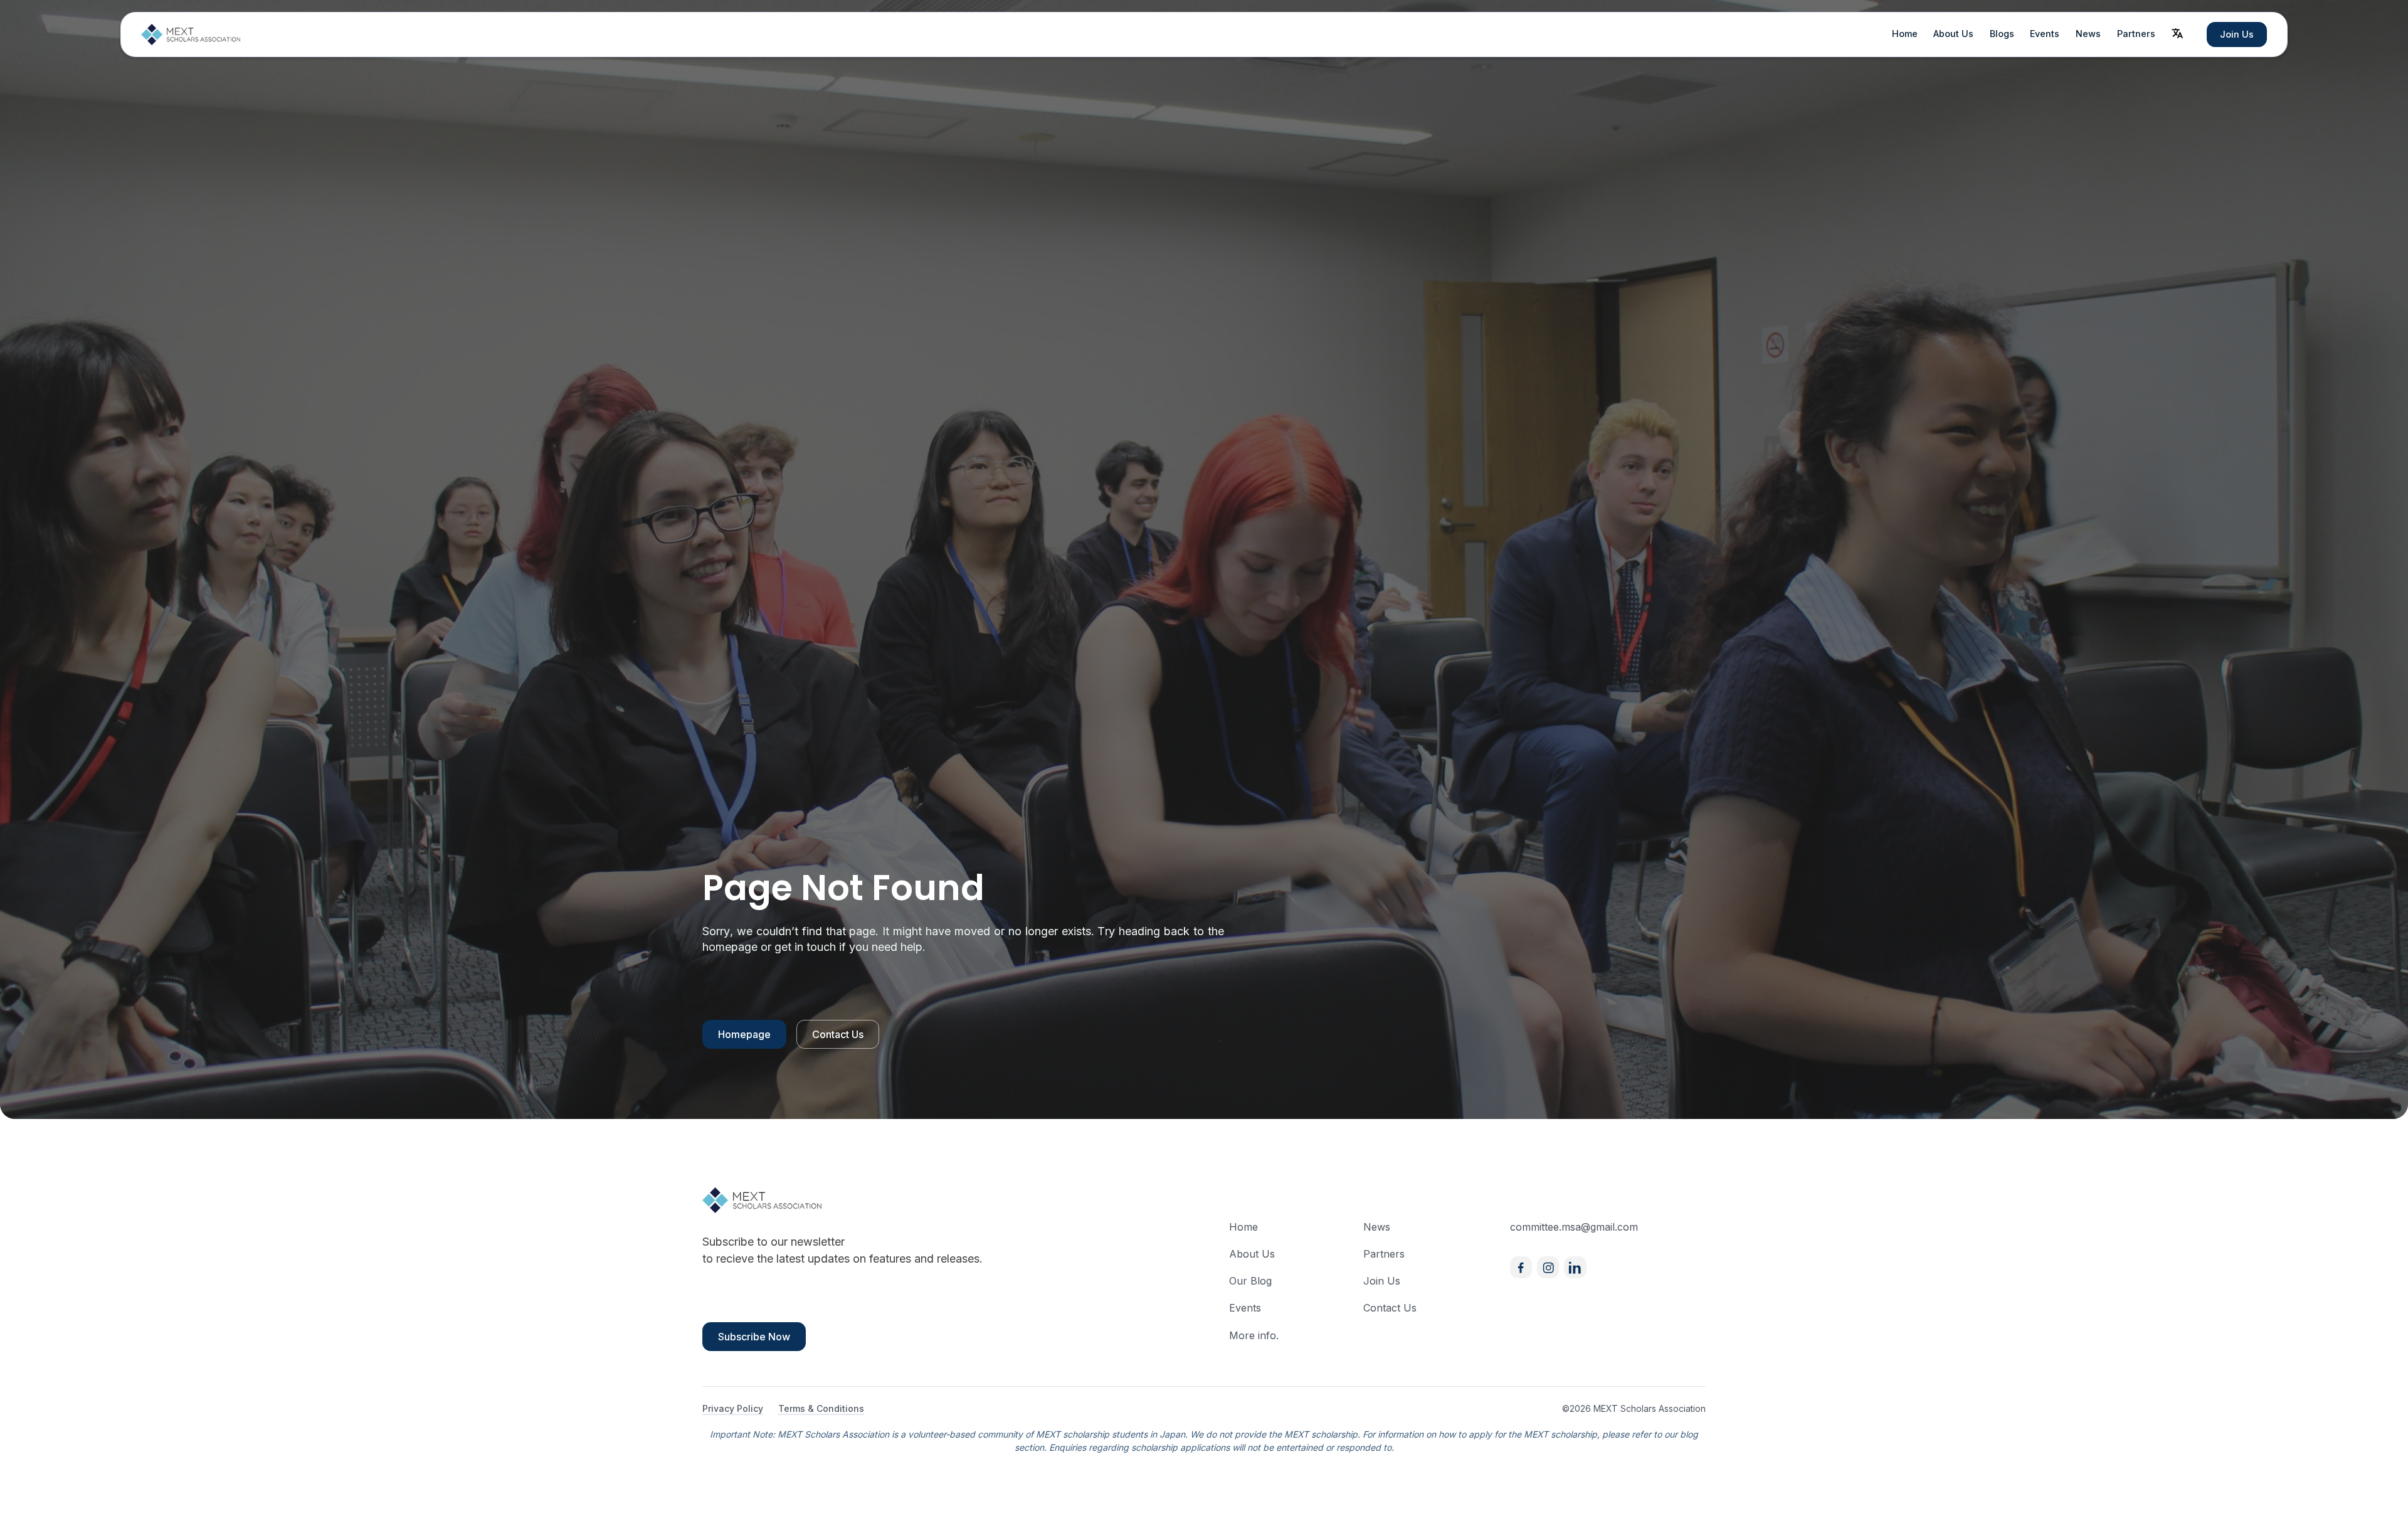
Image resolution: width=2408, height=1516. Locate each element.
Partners (2136, 34)
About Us (1953, 34)
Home (1905, 34)
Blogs (2002, 34)
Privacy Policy (733, 1408)
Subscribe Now (754, 1337)
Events (2045, 34)
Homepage (744, 1034)
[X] (1575, 1267)
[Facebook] (1521, 1267)
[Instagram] (1548, 1267)
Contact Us (838, 1034)
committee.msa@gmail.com (1574, 1227)
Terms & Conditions (821, 1408)
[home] (191, 34)
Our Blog (1250, 1281)
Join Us (2237, 34)
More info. (1254, 1335)
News (2088, 34)
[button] (2177, 33)
